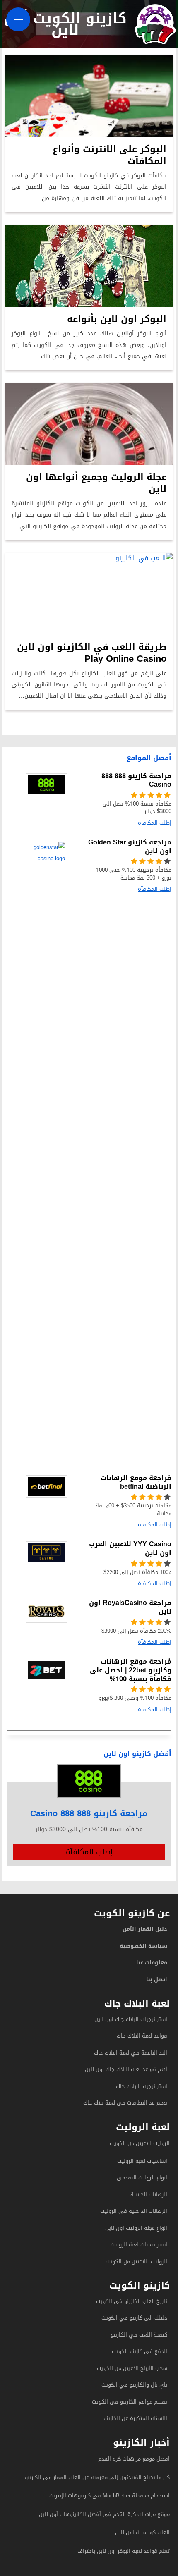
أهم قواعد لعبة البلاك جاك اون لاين (126, 2069)
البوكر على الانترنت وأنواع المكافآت (109, 155)
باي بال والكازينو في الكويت (134, 2385)
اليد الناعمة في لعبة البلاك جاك (131, 2053)
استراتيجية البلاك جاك (142, 2086)
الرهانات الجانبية (149, 2195)
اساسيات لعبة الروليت (142, 2161)
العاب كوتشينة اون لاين (142, 2532)
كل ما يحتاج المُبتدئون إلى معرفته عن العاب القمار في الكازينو (97, 2477)
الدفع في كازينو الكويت (140, 2351)
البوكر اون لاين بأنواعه (117, 319)
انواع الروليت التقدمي (142, 2178)
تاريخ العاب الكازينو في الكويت (132, 2301)
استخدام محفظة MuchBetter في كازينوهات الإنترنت (109, 2496)
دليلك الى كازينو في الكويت (134, 2318)
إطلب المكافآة (89, 1852)
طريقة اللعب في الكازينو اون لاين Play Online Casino (92, 653)
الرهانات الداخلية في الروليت (133, 2211)
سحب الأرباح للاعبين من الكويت (132, 2368)
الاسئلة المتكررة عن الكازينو (135, 2418)
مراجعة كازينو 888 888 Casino (89, 1813)
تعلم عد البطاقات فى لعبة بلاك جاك (125, 2103)
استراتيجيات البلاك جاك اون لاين (131, 2019)
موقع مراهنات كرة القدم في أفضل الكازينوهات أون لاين (104, 2514)
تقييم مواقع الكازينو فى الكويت (130, 2402)
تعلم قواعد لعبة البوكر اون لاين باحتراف (124, 2551)
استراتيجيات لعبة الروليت (138, 2245)
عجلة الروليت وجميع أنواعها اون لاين (96, 483)
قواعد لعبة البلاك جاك (142, 2036)
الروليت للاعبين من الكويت (140, 2143)
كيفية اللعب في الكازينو (139, 2335)
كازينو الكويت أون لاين (65, 24)
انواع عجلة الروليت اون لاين (136, 2228)
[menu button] (18, 19)
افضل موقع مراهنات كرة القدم (134, 2459)
